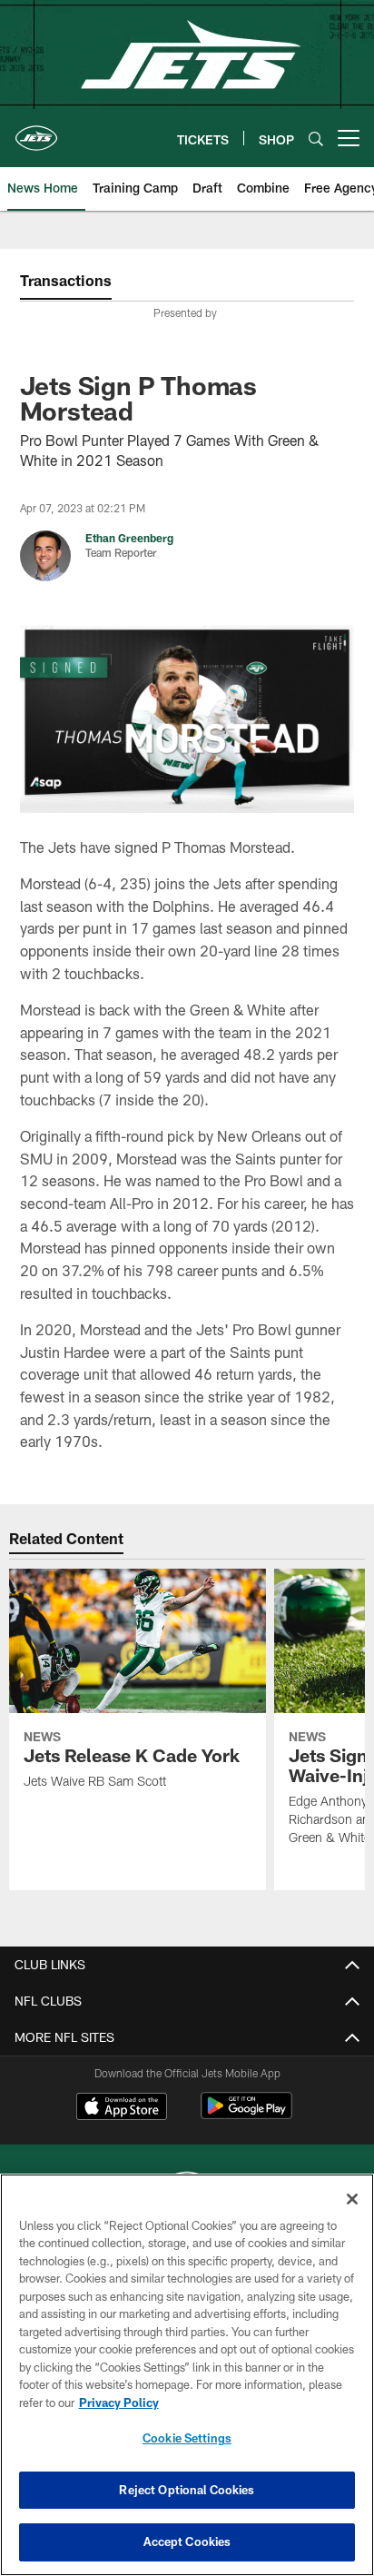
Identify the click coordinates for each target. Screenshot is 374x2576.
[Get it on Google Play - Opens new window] (246, 2115)
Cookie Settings (187, 2438)
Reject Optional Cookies (187, 2490)
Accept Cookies (187, 2541)
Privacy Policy (119, 2403)
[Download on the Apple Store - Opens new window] (122, 2108)
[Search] (316, 139)
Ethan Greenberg (129, 538)
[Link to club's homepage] (36, 131)
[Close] (352, 2199)
